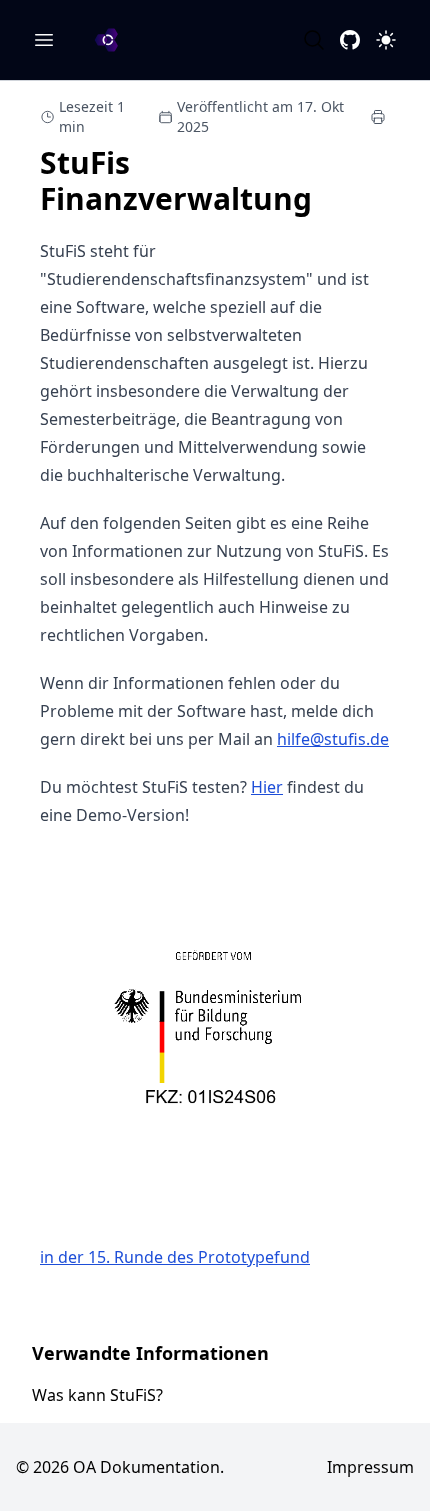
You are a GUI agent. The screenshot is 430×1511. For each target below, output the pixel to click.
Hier (267, 787)
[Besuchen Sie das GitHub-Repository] (350, 40)
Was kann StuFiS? (97, 1395)
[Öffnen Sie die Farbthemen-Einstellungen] (386, 40)
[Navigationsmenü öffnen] (44, 40)
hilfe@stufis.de (333, 739)
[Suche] (314, 40)
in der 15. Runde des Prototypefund (175, 1257)
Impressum (370, 1467)
